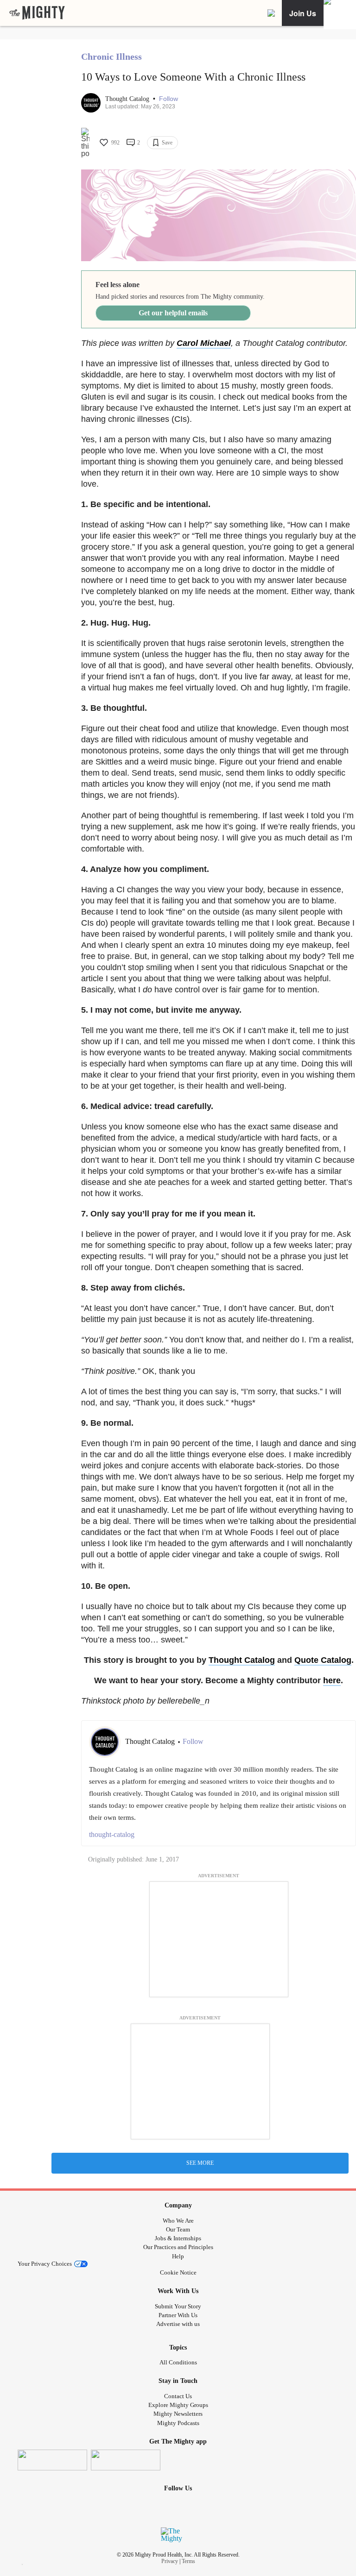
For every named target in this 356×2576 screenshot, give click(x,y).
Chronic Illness (111, 56)
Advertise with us (178, 2324)
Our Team (178, 2229)
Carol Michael (204, 343)
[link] (37, 13)
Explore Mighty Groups (178, 2405)
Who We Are (178, 2221)
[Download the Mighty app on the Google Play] (126, 2460)
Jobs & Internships (178, 2238)
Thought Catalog (128, 99)
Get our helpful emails (173, 313)
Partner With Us (178, 2315)
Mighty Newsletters (178, 2414)
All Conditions (178, 2362)
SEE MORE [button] (200, 2163)
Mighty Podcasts (178, 2423)
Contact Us (178, 2396)
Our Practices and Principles (178, 2247)
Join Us (303, 13)
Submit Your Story (178, 2306)
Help (178, 2256)
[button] (168, 99)
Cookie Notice (178, 2272)
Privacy (170, 2561)
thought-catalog (112, 1834)
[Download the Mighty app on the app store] (52, 2460)
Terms (188, 2561)
